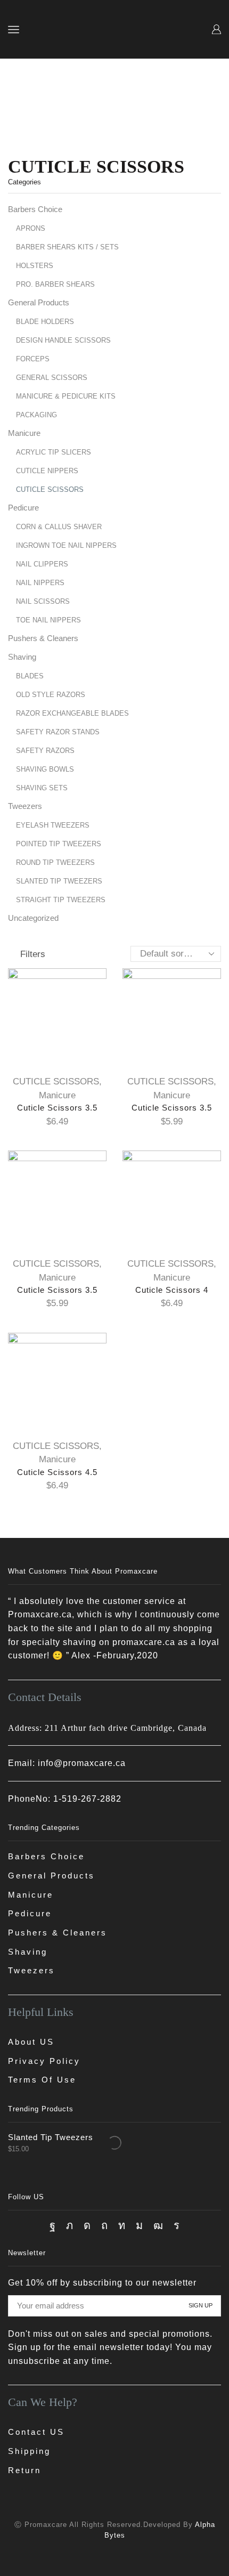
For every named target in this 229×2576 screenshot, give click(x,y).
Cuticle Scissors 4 (172, 1290)
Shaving (22, 657)
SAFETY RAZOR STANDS (58, 732)
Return (24, 2470)
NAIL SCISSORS (43, 601)
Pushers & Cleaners (43, 638)
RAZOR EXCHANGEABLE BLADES (72, 713)
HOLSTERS (35, 266)
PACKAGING (36, 415)
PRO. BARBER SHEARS (55, 284)
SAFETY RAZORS (45, 751)
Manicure (57, 1095)
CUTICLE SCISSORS (56, 1082)
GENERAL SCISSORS (52, 378)
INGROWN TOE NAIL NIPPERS (66, 545)
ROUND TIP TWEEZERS (55, 862)
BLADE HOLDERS (45, 322)
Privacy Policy (44, 2061)
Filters (33, 954)
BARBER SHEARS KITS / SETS (67, 247)
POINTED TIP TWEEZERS (59, 844)
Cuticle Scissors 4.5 (57, 1472)
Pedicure (23, 508)
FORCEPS (33, 359)
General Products (39, 303)
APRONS (31, 228)
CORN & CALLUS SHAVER (59, 527)
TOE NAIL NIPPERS (48, 620)
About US (31, 2042)
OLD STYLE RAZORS (51, 695)
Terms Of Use (42, 2080)
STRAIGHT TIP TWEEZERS (61, 900)
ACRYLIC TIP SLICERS (54, 452)
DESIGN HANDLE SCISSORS (63, 340)
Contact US (36, 2432)
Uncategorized (33, 918)
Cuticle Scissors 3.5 (57, 1108)
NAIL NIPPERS (40, 583)
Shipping (29, 2451)
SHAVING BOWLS (45, 769)
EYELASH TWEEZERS (53, 825)
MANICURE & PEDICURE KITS (66, 396)
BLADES (30, 676)
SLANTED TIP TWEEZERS (59, 881)
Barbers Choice (35, 209)
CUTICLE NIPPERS (47, 471)
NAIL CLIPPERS (42, 564)
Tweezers (25, 806)
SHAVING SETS (42, 788)
